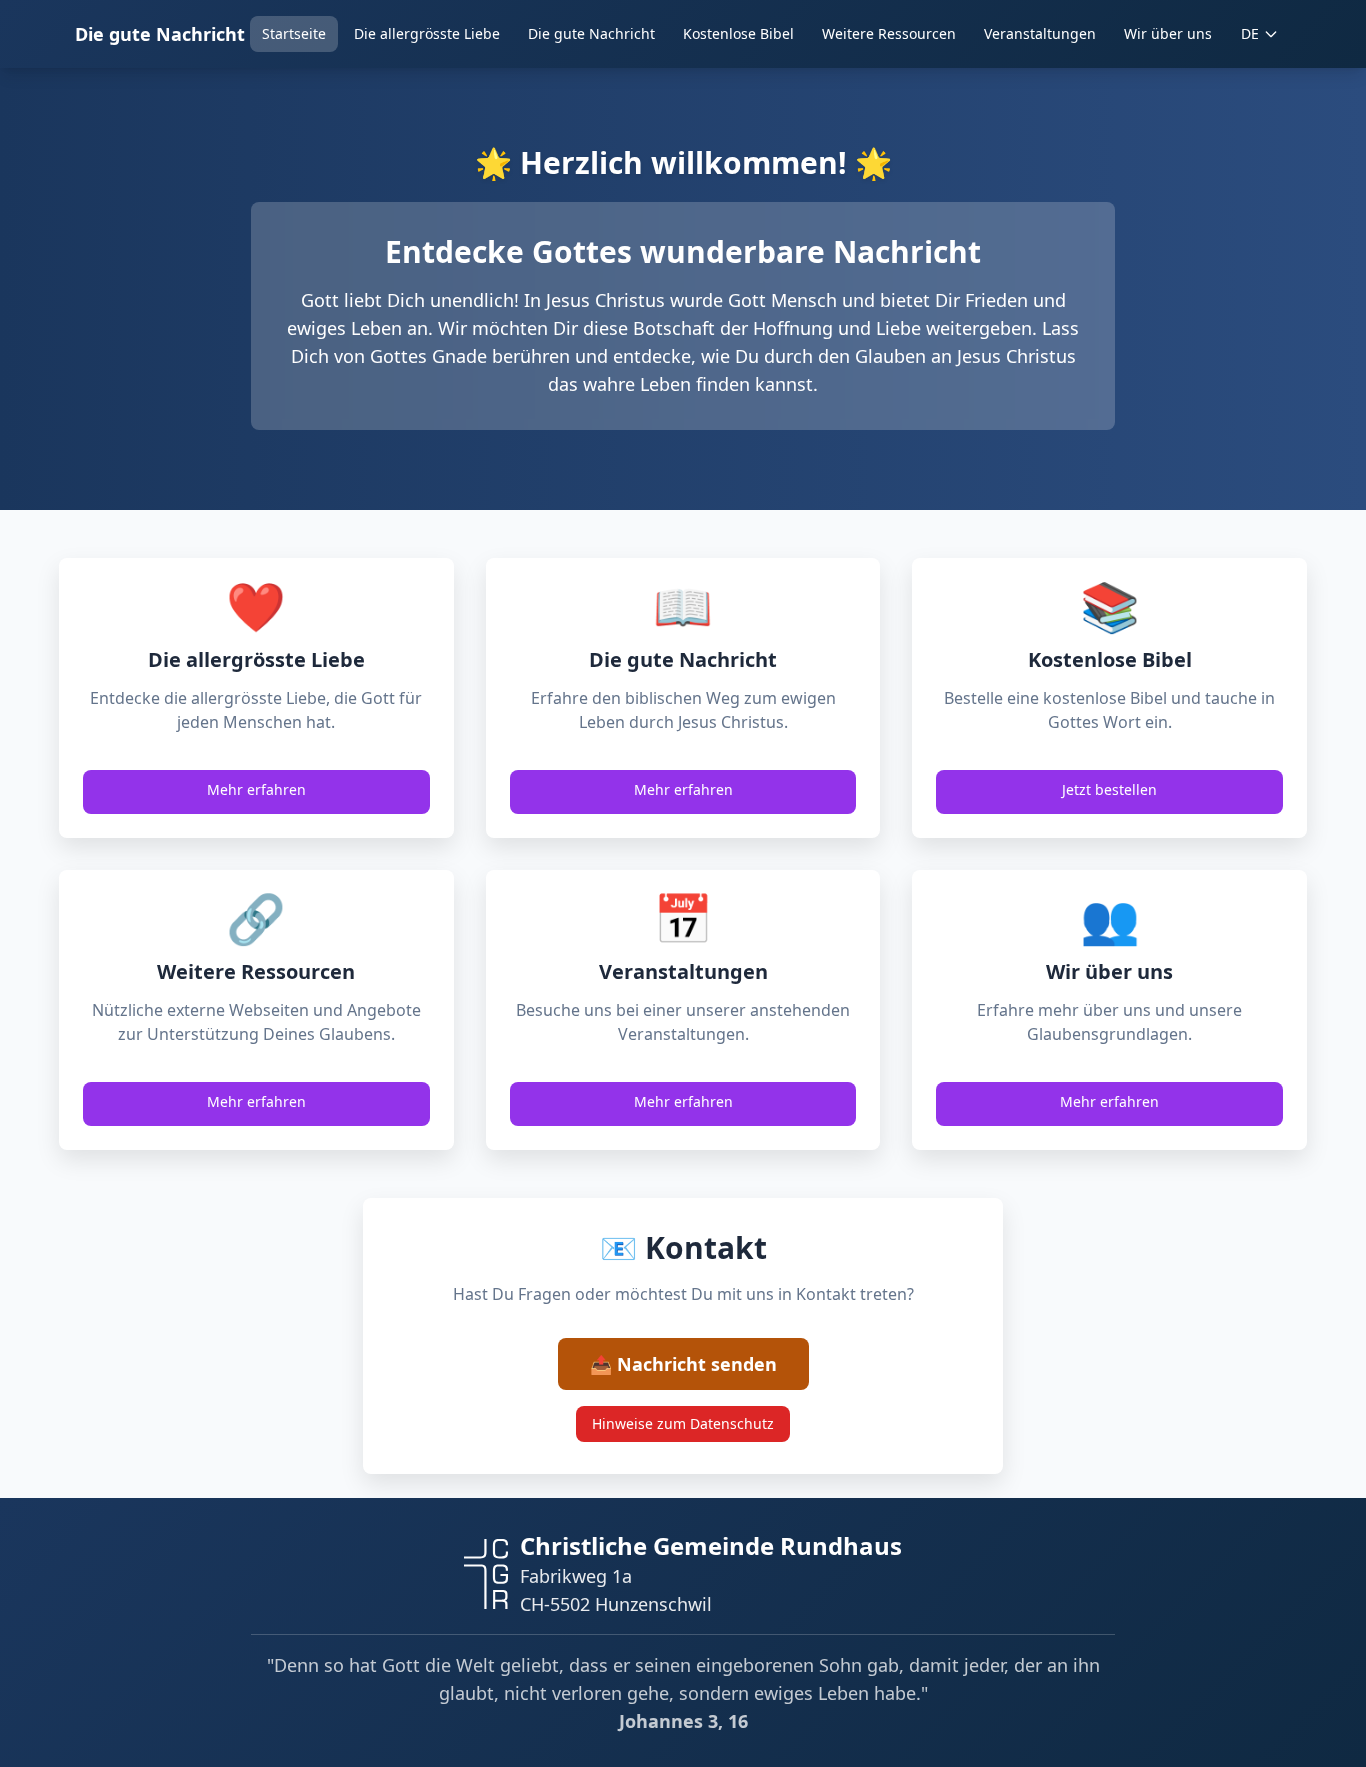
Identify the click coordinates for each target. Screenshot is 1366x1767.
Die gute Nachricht (160, 34)
